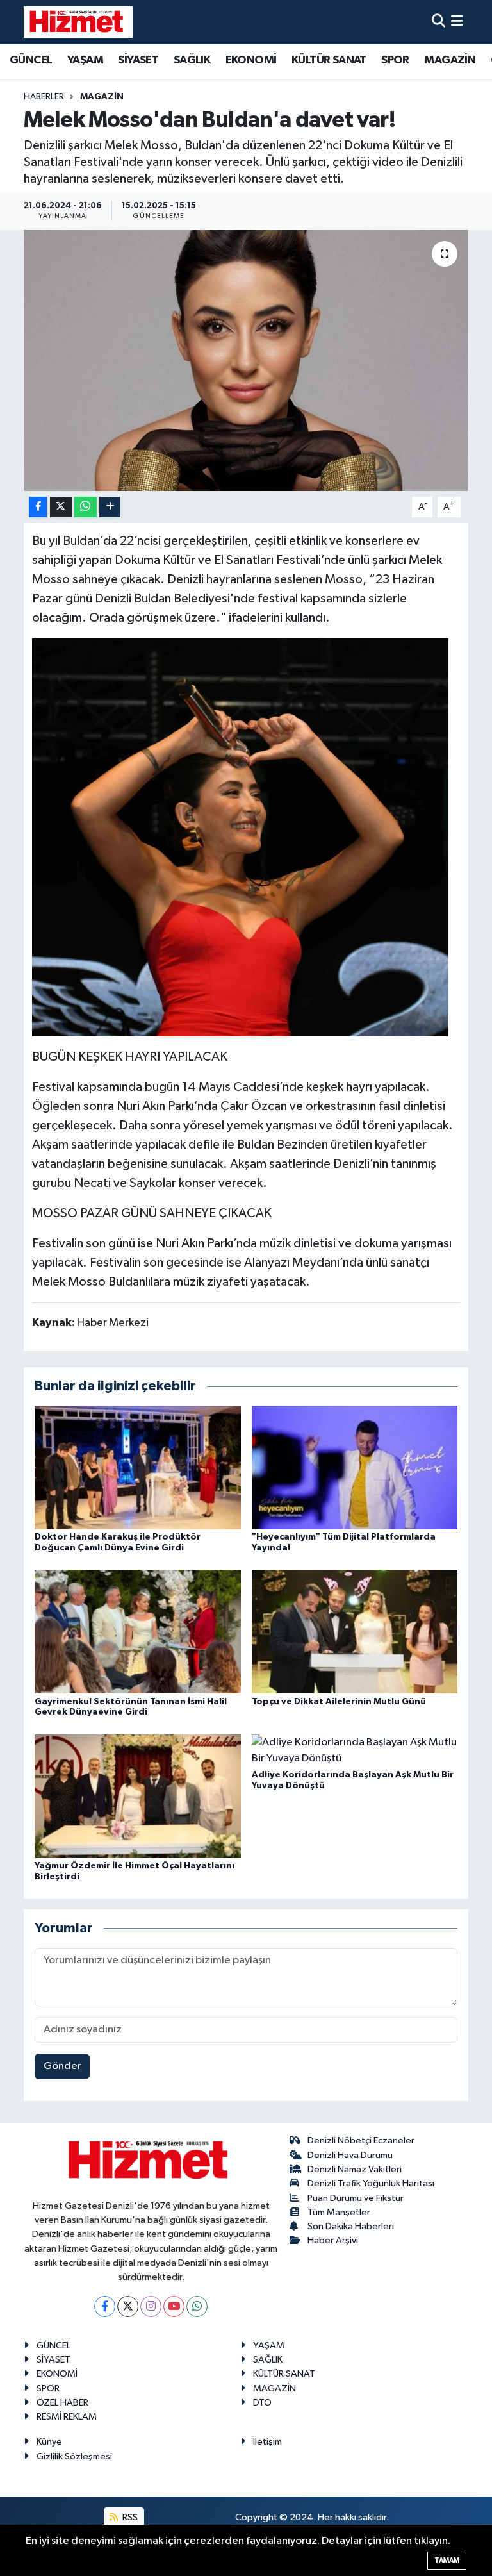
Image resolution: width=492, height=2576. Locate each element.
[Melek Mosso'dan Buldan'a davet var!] (246, 361)
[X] (128, 2306)
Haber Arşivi (333, 2240)
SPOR (395, 60)
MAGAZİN (450, 60)
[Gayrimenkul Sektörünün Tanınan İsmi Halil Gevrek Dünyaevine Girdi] (138, 1632)
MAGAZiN (102, 97)
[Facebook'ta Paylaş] (38, 507)
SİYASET (138, 60)
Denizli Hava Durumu (350, 2155)
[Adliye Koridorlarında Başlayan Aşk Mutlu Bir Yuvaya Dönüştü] (355, 1750)
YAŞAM (85, 60)
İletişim (267, 2442)
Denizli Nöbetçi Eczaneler (361, 2140)
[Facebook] (105, 2306)
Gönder (62, 2066)
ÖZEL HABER (62, 2403)
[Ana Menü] (457, 22)
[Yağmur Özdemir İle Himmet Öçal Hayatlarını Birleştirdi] (138, 1796)
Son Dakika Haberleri (351, 2226)
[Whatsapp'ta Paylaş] (86, 507)
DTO (262, 2403)
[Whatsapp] (197, 2306)
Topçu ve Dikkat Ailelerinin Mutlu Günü (339, 1702)
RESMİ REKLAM (67, 2417)
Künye (49, 2442)
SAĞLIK (192, 60)
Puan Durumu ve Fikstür (356, 2198)
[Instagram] (151, 2306)
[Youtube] (174, 2306)
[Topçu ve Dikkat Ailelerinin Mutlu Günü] (355, 1632)
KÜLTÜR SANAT (329, 60)
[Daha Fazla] (110, 507)
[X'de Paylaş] (61, 507)
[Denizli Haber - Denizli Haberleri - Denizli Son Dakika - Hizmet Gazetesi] (78, 22)
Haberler (44, 97)
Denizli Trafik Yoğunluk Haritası (371, 2183)
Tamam (447, 2560)
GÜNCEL (31, 60)
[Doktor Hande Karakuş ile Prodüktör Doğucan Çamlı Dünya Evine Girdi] (138, 1467)
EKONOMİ (251, 60)
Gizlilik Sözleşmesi (74, 2456)
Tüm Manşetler (339, 2212)
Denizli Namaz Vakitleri (355, 2169)
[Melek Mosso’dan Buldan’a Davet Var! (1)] (240, 836)
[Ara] (439, 22)
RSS (129, 2517)
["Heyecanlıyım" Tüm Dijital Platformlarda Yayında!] (355, 1467)
